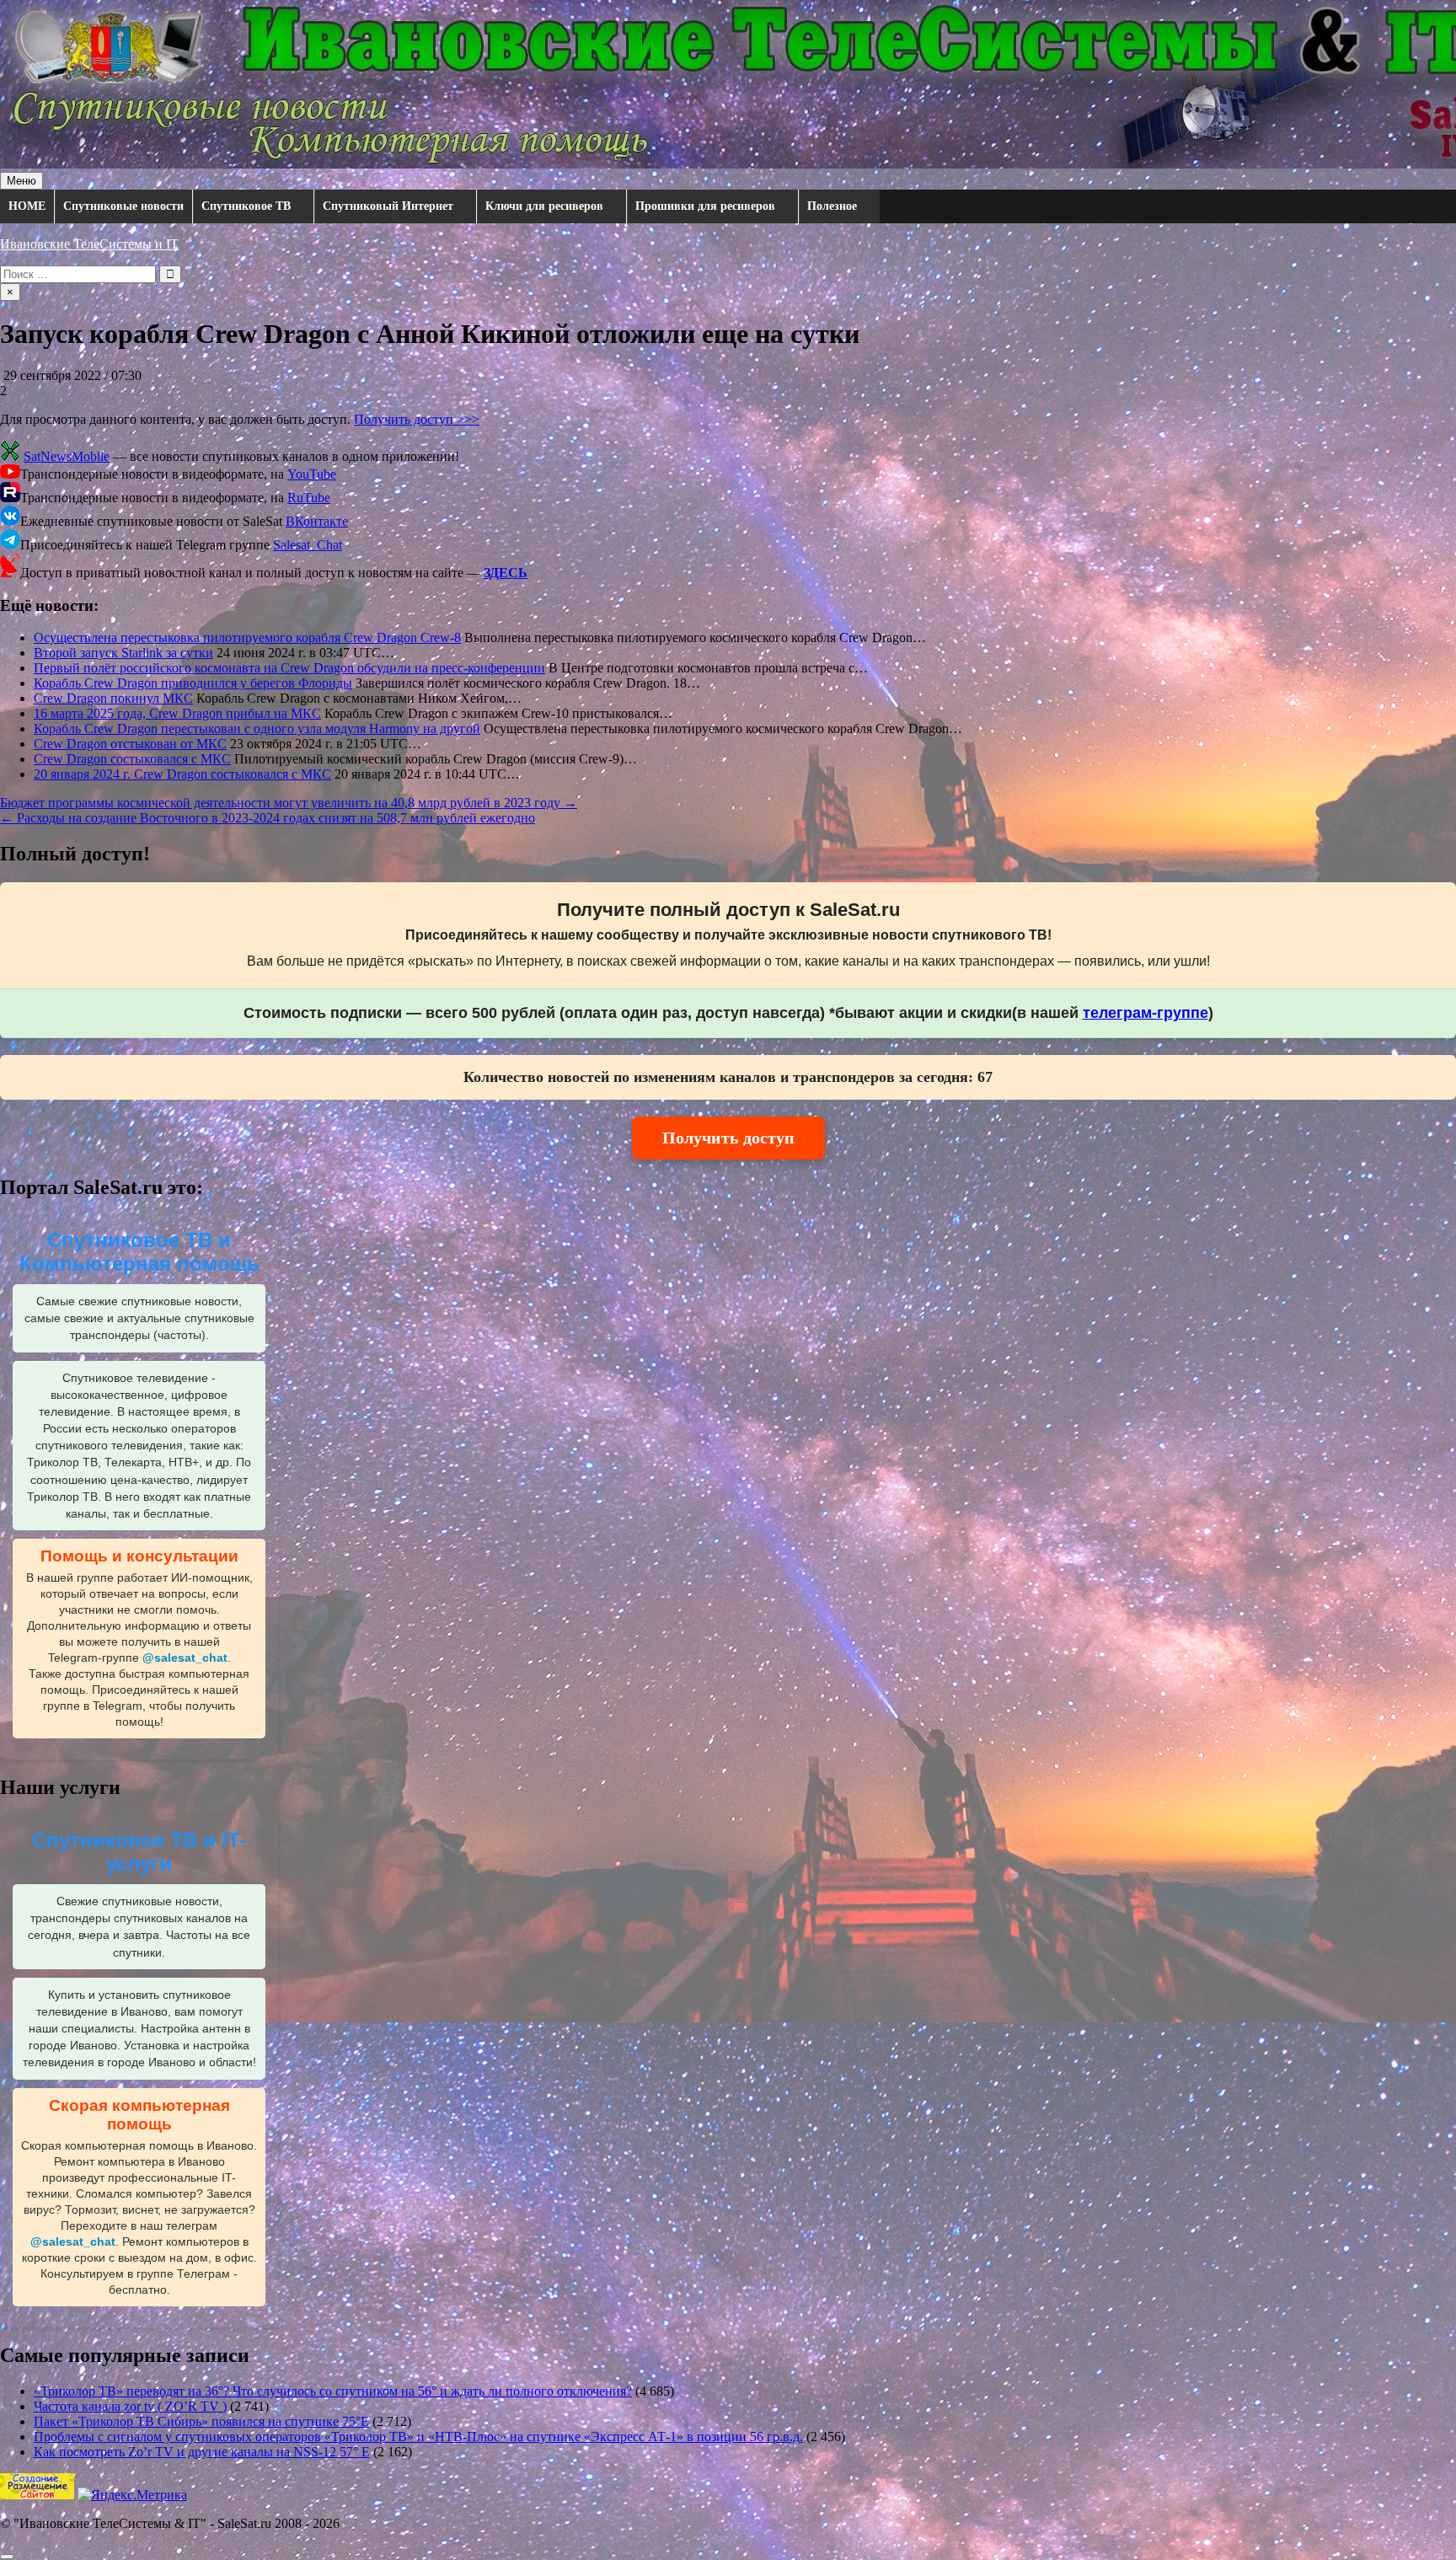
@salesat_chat (185, 1658)
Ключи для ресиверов (544, 206)
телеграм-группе (1146, 1013)
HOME (27, 206)
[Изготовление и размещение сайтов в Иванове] (37, 2495)
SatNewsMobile (67, 456)
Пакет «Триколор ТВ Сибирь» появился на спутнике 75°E (201, 2421)
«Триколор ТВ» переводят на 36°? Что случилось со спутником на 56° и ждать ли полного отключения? (333, 2391)
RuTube (309, 498)
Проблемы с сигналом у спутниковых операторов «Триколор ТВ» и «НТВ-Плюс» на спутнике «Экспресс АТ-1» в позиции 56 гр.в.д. (418, 2437)
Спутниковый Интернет (388, 206)
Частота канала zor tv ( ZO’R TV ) (130, 2406)
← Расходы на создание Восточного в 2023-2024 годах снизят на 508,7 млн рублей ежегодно (268, 818)
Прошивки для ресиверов (705, 206)
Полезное (832, 206)
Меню (21, 181)
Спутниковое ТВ (246, 206)
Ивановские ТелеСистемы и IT (89, 244)
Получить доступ (728, 1138)
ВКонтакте (317, 521)
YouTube (312, 474)
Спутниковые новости (123, 206)
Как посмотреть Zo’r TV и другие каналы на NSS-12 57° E (202, 2452)
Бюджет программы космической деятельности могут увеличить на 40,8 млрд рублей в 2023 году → (289, 803)
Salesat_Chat (308, 545)
